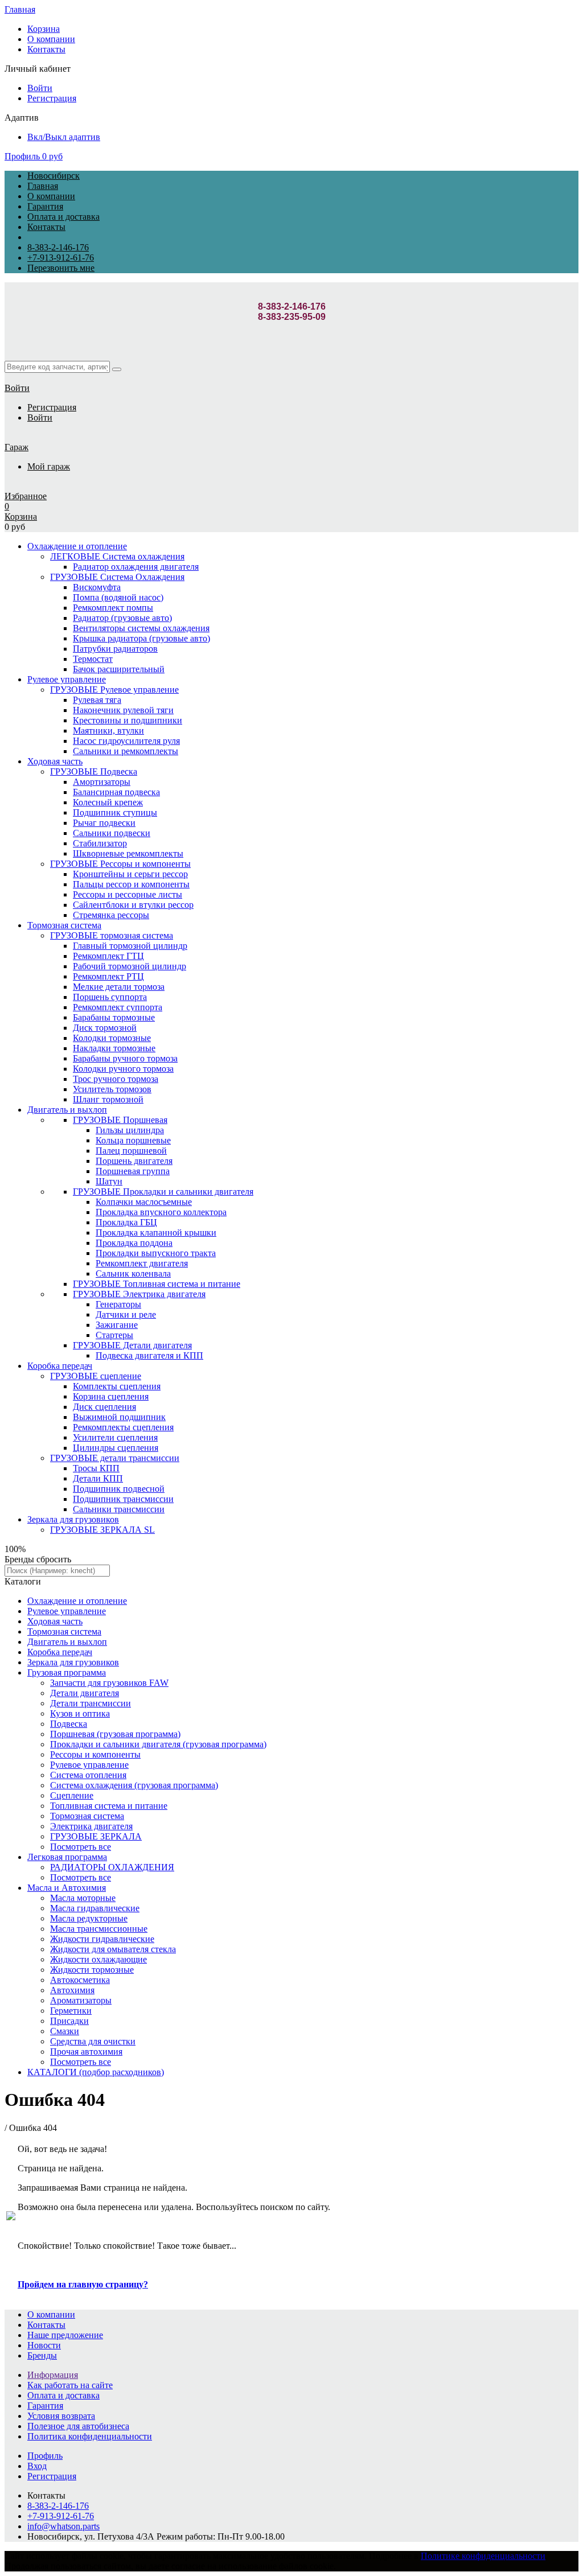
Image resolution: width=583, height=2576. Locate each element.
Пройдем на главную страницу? (83, 2284)
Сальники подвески (112, 833)
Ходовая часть (55, 761)
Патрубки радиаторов (115, 649)
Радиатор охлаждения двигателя (136, 567)
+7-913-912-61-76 (61, 258)
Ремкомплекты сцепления (123, 1427)
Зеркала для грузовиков (73, 1519)
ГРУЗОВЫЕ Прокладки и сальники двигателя (163, 1192)
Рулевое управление (67, 679)
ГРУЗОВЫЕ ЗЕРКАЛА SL (102, 1530)
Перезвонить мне (61, 268)
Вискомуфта (97, 587)
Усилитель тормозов (112, 1089)
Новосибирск (54, 176)
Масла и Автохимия (67, 1888)
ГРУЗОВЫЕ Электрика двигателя (139, 1294)
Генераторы (118, 1304)
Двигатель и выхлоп (67, 1110)
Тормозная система (64, 925)
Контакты (46, 49)
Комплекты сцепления (117, 1386)
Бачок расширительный (119, 669)
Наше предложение (65, 2335)
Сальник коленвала (133, 1273)
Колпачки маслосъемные (144, 1202)
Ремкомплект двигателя (142, 1263)
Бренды (42, 2355)
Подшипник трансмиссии (123, 1499)
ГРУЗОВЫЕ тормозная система (112, 935)
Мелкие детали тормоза (119, 987)
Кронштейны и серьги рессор (130, 874)
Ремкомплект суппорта (118, 1007)
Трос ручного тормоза (116, 1079)
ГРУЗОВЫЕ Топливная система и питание (157, 1284)
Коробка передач (60, 1366)
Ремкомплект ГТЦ (108, 956)
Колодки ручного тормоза (123, 1069)
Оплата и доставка (63, 217)
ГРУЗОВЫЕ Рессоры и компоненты (120, 864)
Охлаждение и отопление (77, 546)
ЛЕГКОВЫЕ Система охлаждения (117, 556)
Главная (20, 9)
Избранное (26, 496)
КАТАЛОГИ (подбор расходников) (96, 2072)
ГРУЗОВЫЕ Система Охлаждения (117, 577)
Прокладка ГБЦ (126, 1222)
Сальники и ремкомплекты (126, 751)
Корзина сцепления (111, 1396)
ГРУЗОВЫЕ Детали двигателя (132, 1345)
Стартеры (114, 1335)
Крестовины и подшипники (128, 720)
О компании (51, 39)
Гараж (17, 447)
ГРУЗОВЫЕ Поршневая (120, 1120)
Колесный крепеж (108, 802)
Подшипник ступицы (115, 812)
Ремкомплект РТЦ (108, 976)
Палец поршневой (131, 1151)
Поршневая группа (133, 1171)
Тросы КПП (96, 1468)
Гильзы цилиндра (130, 1130)
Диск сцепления (104, 1407)
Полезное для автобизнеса (78, 2426)
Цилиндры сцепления (116, 1448)
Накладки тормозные (114, 1048)
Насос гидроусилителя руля (126, 741)
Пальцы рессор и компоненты (131, 884)
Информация (53, 2375)
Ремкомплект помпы (113, 608)
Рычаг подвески (104, 823)
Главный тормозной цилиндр (130, 946)
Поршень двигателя (134, 1161)
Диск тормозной (105, 1028)
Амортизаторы (102, 782)
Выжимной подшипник (119, 1417)
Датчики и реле (126, 1314)
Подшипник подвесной (119, 1489)
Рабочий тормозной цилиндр (130, 966)
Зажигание (117, 1325)
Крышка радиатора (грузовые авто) (141, 638)
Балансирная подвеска (116, 792)
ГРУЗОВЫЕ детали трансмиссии (115, 1458)
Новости (44, 2345)
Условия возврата (61, 2416)
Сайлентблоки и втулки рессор (133, 905)
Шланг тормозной (108, 1099)
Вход (37, 2466)
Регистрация (52, 98)
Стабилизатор (100, 843)
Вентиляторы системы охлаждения (141, 628)
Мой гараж (49, 466)
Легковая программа (67, 1857)
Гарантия (45, 206)
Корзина (44, 29)
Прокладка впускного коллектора (161, 1212)
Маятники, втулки (108, 731)
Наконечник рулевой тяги (123, 710)
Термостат (93, 659)
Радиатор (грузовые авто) (122, 618)
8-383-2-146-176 (58, 247)
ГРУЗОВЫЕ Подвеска (94, 771)
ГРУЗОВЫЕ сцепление (96, 1376)
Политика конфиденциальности (90, 2436)
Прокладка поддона (134, 1243)
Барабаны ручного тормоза (125, 1058)
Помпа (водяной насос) (118, 597)
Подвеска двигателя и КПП (149, 1355)
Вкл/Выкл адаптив (64, 137)
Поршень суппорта (110, 997)
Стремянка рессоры (111, 915)
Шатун (109, 1181)
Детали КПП (98, 1478)
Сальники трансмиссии (119, 1509)
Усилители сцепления (115, 1437)
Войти (40, 88)
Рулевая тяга (97, 700)
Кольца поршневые (133, 1140)
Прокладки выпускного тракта (156, 1253)
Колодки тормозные (112, 1038)
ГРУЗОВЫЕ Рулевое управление (114, 690)
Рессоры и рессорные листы (128, 894)
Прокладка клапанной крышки (156, 1233)
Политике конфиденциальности (483, 2556)
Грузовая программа (67, 1672)
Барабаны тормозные (114, 1017)
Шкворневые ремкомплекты (128, 853)
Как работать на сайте (70, 2385)
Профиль (22, 156)
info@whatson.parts (63, 2526)
